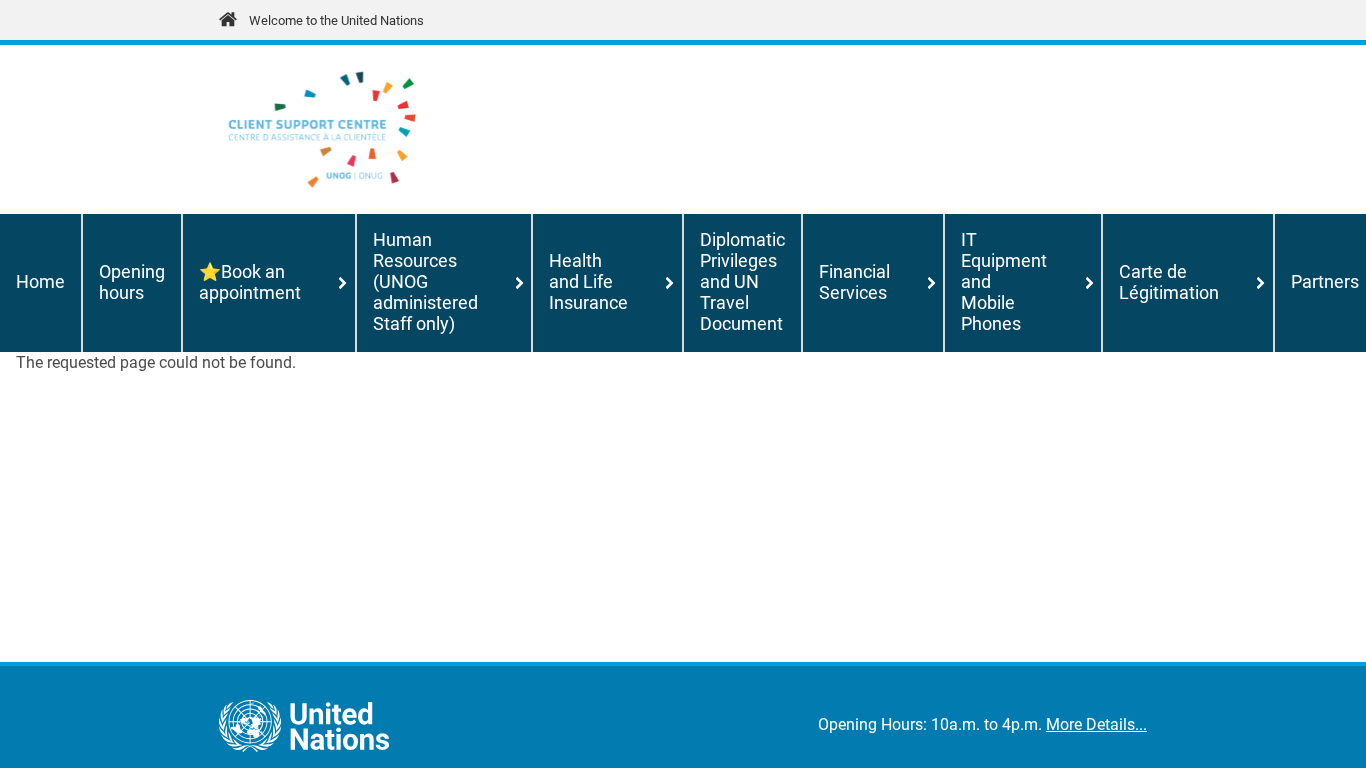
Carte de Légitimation (1169, 282)
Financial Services (854, 282)
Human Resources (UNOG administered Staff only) (425, 282)
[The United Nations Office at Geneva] (321, 129)
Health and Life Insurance (588, 282)
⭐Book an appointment (250, 282)
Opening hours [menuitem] (132, 282)
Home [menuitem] (40, 282)
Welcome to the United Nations (336, 20)
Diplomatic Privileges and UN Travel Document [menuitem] (742, 282)
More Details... (1096, 724)
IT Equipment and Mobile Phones (1004, 282)
